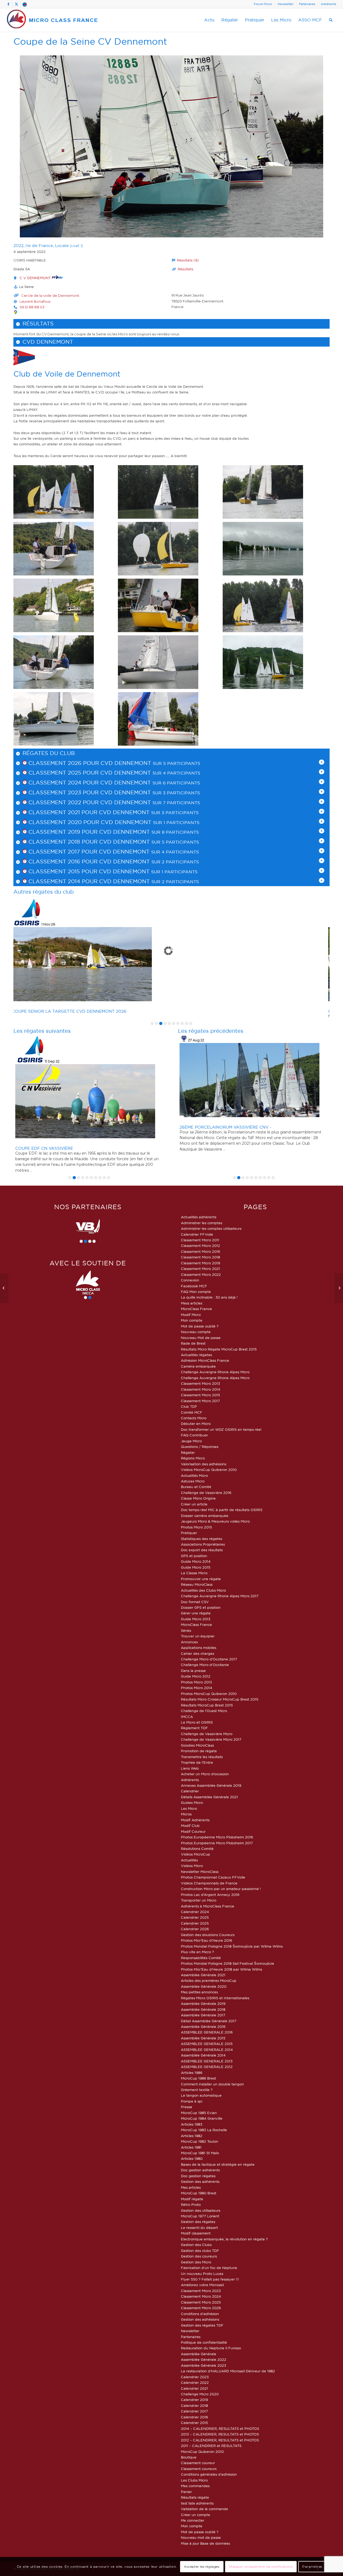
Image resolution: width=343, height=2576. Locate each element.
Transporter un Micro (199, 1900)
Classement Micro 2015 (200, 1395)
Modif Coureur (193, 1831)
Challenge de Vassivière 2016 (206, 1493)
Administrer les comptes (202, 1223)
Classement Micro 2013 (200, 1383)
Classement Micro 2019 (200, 1263)
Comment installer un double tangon (212, 2084)
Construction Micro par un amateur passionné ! (221, 1889)
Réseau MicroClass (197, 1584)
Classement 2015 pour (63, 871)
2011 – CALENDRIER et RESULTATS (211, 2446)
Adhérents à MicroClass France (208, 1906)
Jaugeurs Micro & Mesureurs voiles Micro (215, 1521)
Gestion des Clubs (196, 2245)
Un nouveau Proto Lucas (202, 2274)
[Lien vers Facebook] (8, 4)
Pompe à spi (192, 2101)
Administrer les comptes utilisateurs (211, 1228)
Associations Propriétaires (203, 1544)
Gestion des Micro (196, 2262)
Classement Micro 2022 (201, 1274)
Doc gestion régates (198, 2176)
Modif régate (192, 2199)
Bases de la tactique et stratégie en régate (218, 2164)
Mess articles (192, 1303)
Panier (186, 2492)
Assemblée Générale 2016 (203, 2027)
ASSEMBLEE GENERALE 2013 (207, 2061)
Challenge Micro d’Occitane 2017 (209, 1659)
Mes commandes (195, 2486)
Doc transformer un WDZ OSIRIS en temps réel (221, 1429)
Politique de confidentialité (204, 2342)
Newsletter (286, 4)
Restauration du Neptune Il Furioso (211, 2348)
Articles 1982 (192, 2136)
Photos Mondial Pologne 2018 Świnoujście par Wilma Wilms (232, 1946)
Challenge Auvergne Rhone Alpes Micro (215, 1372)
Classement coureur (198, 2463)
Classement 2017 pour (63, 852)
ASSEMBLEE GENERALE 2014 (207, 2050)
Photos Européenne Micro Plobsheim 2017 (217, 1843)
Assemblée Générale (199, 2354)
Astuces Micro (193, 1481)
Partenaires (307, 4)
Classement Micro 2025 (201, 2302)
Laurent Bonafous (35, 301)
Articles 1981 (191, 2147)
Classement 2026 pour (64, 763)
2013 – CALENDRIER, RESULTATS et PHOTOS (220, 2434)
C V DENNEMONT (36, 278)
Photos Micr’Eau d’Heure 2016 (206, 1940)
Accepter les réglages (202, 2566)
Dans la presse (193, 1671)
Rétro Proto (191, 2205)
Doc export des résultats (202, 1550)
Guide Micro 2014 (196, 1561)
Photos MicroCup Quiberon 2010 (209, 1694)
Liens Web (190, 1768)
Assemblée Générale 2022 (204, 2359)
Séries (186, 1630)
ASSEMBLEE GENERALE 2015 (207, 2044)
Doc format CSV (195, 1602)
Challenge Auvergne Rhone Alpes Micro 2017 (220, 1596)
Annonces (189, 1642)
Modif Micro (191, 1315)
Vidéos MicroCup (195, 1854)
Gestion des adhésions (200, 2319)
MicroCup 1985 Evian (199, 2113)
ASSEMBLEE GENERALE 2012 (207, 2067)
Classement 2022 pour (64, 802)
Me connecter (193, 2520)
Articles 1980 (192, 2158)
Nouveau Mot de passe (201, 1338)
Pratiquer (189, 1533)
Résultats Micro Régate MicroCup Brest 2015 (219, 1349)
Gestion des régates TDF (202, 2325)
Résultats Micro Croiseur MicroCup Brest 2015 (220, 1699)
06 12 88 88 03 (32, 307)
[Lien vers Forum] (25, 4)
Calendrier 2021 (194, 2388)
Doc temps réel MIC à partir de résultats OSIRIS (222, 1510)
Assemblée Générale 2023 (204, 2365)
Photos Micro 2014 (197, 1688)
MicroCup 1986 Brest (198, 2078)
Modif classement (196, 2233)
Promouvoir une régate (201, 1579)
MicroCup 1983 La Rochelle (204, 2130)
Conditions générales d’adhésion (209, 2474)
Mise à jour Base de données (205, 2543)
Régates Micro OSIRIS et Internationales (215, 1998)
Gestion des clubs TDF (200, 2251)
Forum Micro (263, 4)
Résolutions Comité (197, 1849)
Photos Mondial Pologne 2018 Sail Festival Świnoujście (228, 1963)
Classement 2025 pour (64, 773)
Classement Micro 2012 (200, 1246)
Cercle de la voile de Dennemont (50, 295)
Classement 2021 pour (63, 812)
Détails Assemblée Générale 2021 (209, 1797)
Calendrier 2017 (194, 2411)
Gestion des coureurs (199, 2256)
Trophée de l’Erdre (197, 1762)
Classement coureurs (199, 2469)
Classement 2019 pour (63, 832)
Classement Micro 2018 (200, 1257)
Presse (187, 2107)
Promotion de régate (199, 1751)
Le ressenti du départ (199, 2228)
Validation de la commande (204, 2509)
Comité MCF (192, 1412)
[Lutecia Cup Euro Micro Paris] (339, 1288)
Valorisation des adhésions (204, 1464)
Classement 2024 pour (64, 783)
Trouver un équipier (198, 1636)
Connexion (190, 1280)
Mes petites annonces (199, 1992)
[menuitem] (263, 4)
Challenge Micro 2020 (200, 2394)
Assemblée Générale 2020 (204, 1986)
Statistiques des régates (202, 1539)
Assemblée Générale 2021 (203, 1975)
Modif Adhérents (195, 1820)
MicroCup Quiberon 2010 (202, 2452)
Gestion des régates (198, 2222)
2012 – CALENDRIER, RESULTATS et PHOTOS (220, 2440)
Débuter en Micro (196, 1424)
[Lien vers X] (16, 4)
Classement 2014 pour (63, 881)
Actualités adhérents (199, 1217)
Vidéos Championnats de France (209, 1883)
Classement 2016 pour (63, 862)
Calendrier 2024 (195, 1912)
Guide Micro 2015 (196, 1567)
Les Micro (189, 1808)
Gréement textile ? (197, 2090)
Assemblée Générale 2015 (203, 2038)
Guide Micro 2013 (196, 1619)
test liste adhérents (197, 2503)
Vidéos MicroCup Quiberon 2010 (209, 1470)
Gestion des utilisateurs (201, 2210)
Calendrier (190, 1791)
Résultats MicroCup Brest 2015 (207, 1705)
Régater (188, 1452)
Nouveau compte (196, 1332)
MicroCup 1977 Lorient (200, 2216)
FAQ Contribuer (194, 1435)
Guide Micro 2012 (196, 1676)
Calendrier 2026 (195, 1929)
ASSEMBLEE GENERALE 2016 (207, 2032)
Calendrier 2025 (195, 1917)
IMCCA (187, 1717)
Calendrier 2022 (195, 2382)
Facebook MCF (194, 1286)
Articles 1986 (192, 2073)
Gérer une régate (196, 1613)
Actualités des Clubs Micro (203, 1590)
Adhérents (328, 4)
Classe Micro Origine (198, 1498)
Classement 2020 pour (64, 822)
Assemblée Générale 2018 (203, 2009)
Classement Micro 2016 (200, 1251)
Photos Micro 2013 (196, 1682)
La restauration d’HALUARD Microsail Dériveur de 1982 (228, 2371)
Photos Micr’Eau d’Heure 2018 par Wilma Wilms (221, 1969)
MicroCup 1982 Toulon (200, 2141)
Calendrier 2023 (195, 2377)
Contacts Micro (194, 1418)
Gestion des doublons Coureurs (208, 1935)
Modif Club (190, 1826)
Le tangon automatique (201, 2095)
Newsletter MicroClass (200, 1872)
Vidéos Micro (192, 1866)
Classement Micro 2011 (200, 1240)
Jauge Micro (191, 1441)
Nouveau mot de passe (201, 2537)
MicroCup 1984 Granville (202, 2118)
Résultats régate (195, 2497)
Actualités (189, 1860)
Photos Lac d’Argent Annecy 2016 (210, 1895)
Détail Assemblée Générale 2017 (209, 2021)
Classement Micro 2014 (201, 1389)
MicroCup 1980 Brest (199, 2193)
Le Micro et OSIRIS (197, 1722)
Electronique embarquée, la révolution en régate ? (224, 2239)
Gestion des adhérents (200, 2182)
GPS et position (194, 1556)
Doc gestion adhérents (200, 2170)
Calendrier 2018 (194, 2406)
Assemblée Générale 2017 (203, 2015)
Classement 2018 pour (63, 842)
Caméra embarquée (198, 1366)
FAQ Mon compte (196, 1292)
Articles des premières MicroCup (209, 1981)
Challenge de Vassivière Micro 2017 (211, 1739)
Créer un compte (195, 2515)
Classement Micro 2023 (201, 2291)
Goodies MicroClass (197, 1745)
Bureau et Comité (196, 1487)
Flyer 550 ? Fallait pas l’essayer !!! (210, 2279)
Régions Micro (193, 1458)
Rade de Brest (193, 1343)
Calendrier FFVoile (197, 1234)
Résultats (185, 269)
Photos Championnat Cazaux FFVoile (213, 1877)
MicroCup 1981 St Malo (200, 2153)
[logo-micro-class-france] (53, 20)
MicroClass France (196, 1309)
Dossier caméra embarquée (205, 1516)
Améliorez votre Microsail (202, 2285)
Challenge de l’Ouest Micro (204, 1711)
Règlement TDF (194, 1728)
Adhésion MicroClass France (205, 1360)
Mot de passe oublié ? (200, 1326)
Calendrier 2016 (194, 2417)
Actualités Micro (194, 1475)
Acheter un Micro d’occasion (205, 1774)
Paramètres (312, 2566)
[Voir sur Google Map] (16, 312)
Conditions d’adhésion (200, 2314)
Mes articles (191, 2187)
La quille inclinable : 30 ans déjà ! (209, 1297)
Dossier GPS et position (201, 1607)
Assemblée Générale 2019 (203, 2004)
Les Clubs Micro (194, 2480)
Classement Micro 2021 (200, 1269)
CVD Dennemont (48, 342)
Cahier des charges (197, 1653)
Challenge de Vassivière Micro (207, 1734)
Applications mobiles (199, 1648)
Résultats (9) (188, 260)
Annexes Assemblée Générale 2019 (211, 1785)
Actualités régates (196, 1355)
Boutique (189, 2457)
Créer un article (194, 1504)
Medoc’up (27, 1127)
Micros (186, 1814)
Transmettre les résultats (202, 1757)
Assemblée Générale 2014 (203, 2055)
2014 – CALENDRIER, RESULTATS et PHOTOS (220, 2429)
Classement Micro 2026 (201, 2308)
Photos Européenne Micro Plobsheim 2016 (217, 1837)
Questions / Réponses (200, 1447)
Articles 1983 (192, 2124)
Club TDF (189, 1406)
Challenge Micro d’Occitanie (205, 1665)
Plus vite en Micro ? (197, 1952)
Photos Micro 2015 (196, 1527)
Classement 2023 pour (64, 792)
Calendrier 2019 (194, 2400)
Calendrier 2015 (194, 2423)
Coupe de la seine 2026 (42, 1011)
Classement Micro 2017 (200, 1401)
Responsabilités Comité (201, 1958)
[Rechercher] (331, 20)
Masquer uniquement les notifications (261, 2566)
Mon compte (192, 1320)
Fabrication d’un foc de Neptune (209, 2268)
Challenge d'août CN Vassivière (218, 1148)
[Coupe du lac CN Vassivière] (4, 1288)
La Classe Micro (194, 1573)
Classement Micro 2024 (201, 2296)
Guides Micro (192, 1803)
